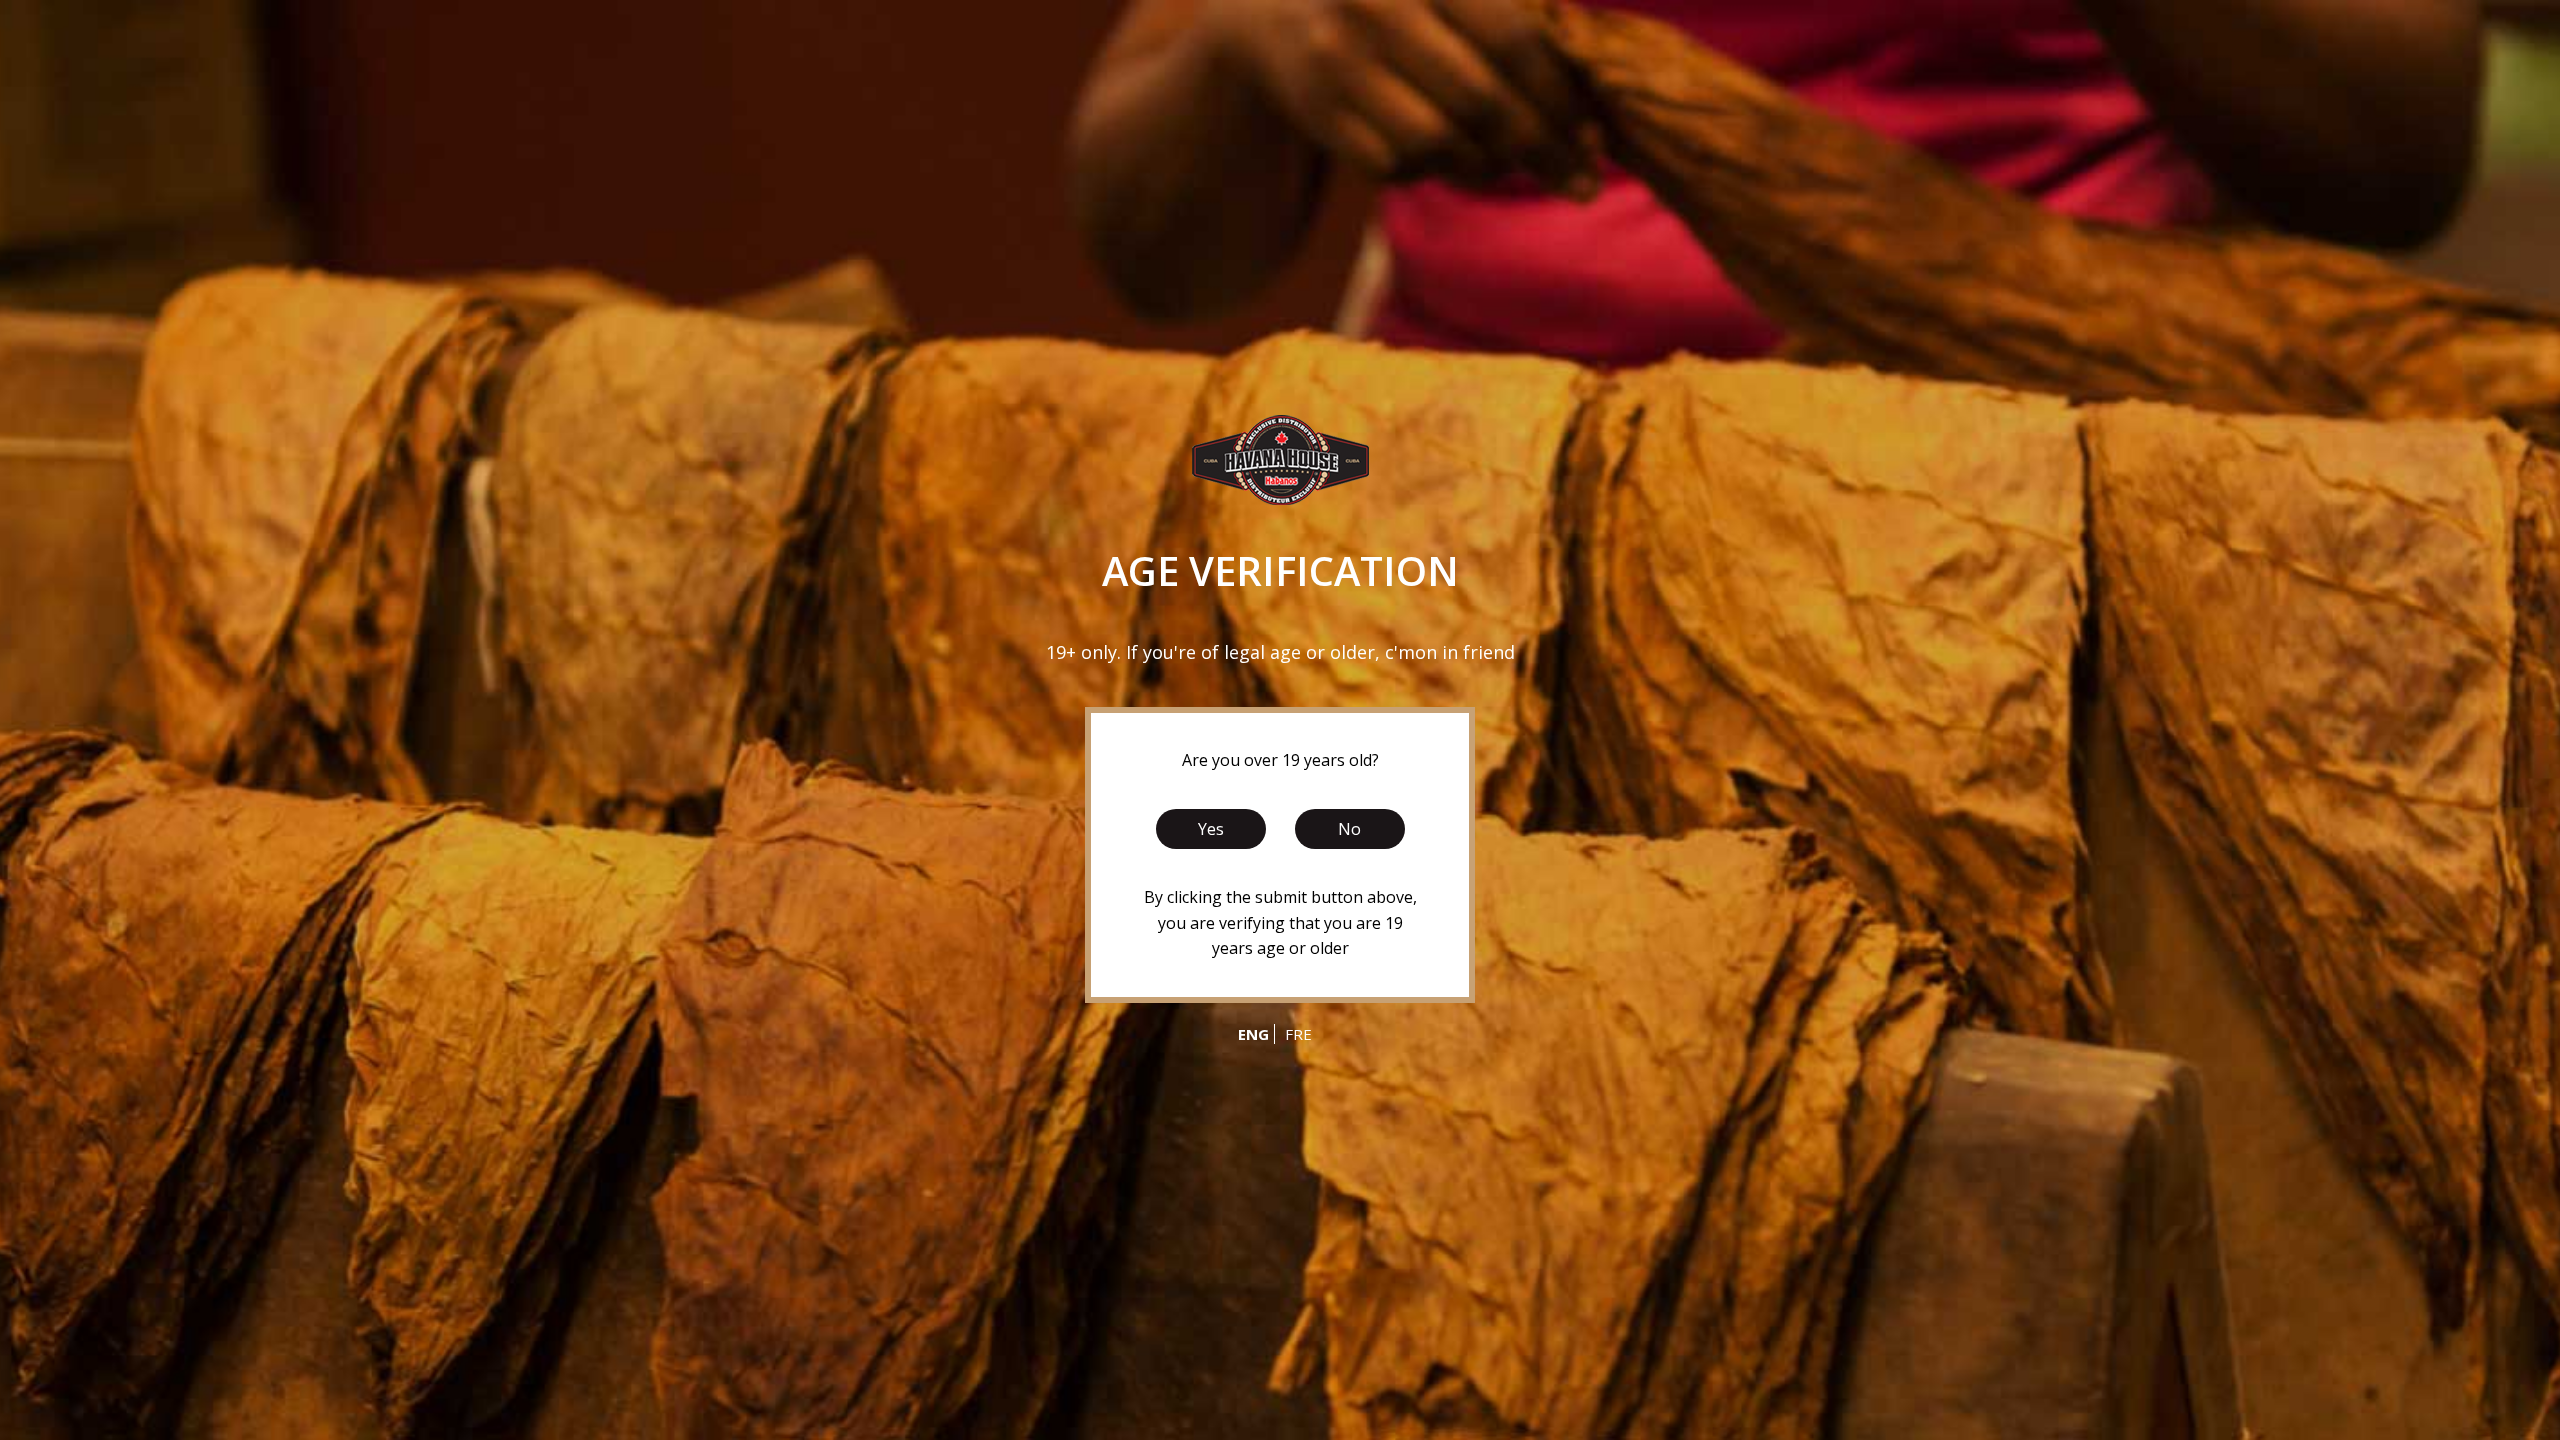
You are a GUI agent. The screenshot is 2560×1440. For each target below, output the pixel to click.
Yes (1211, 829)
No (1349, 829)
